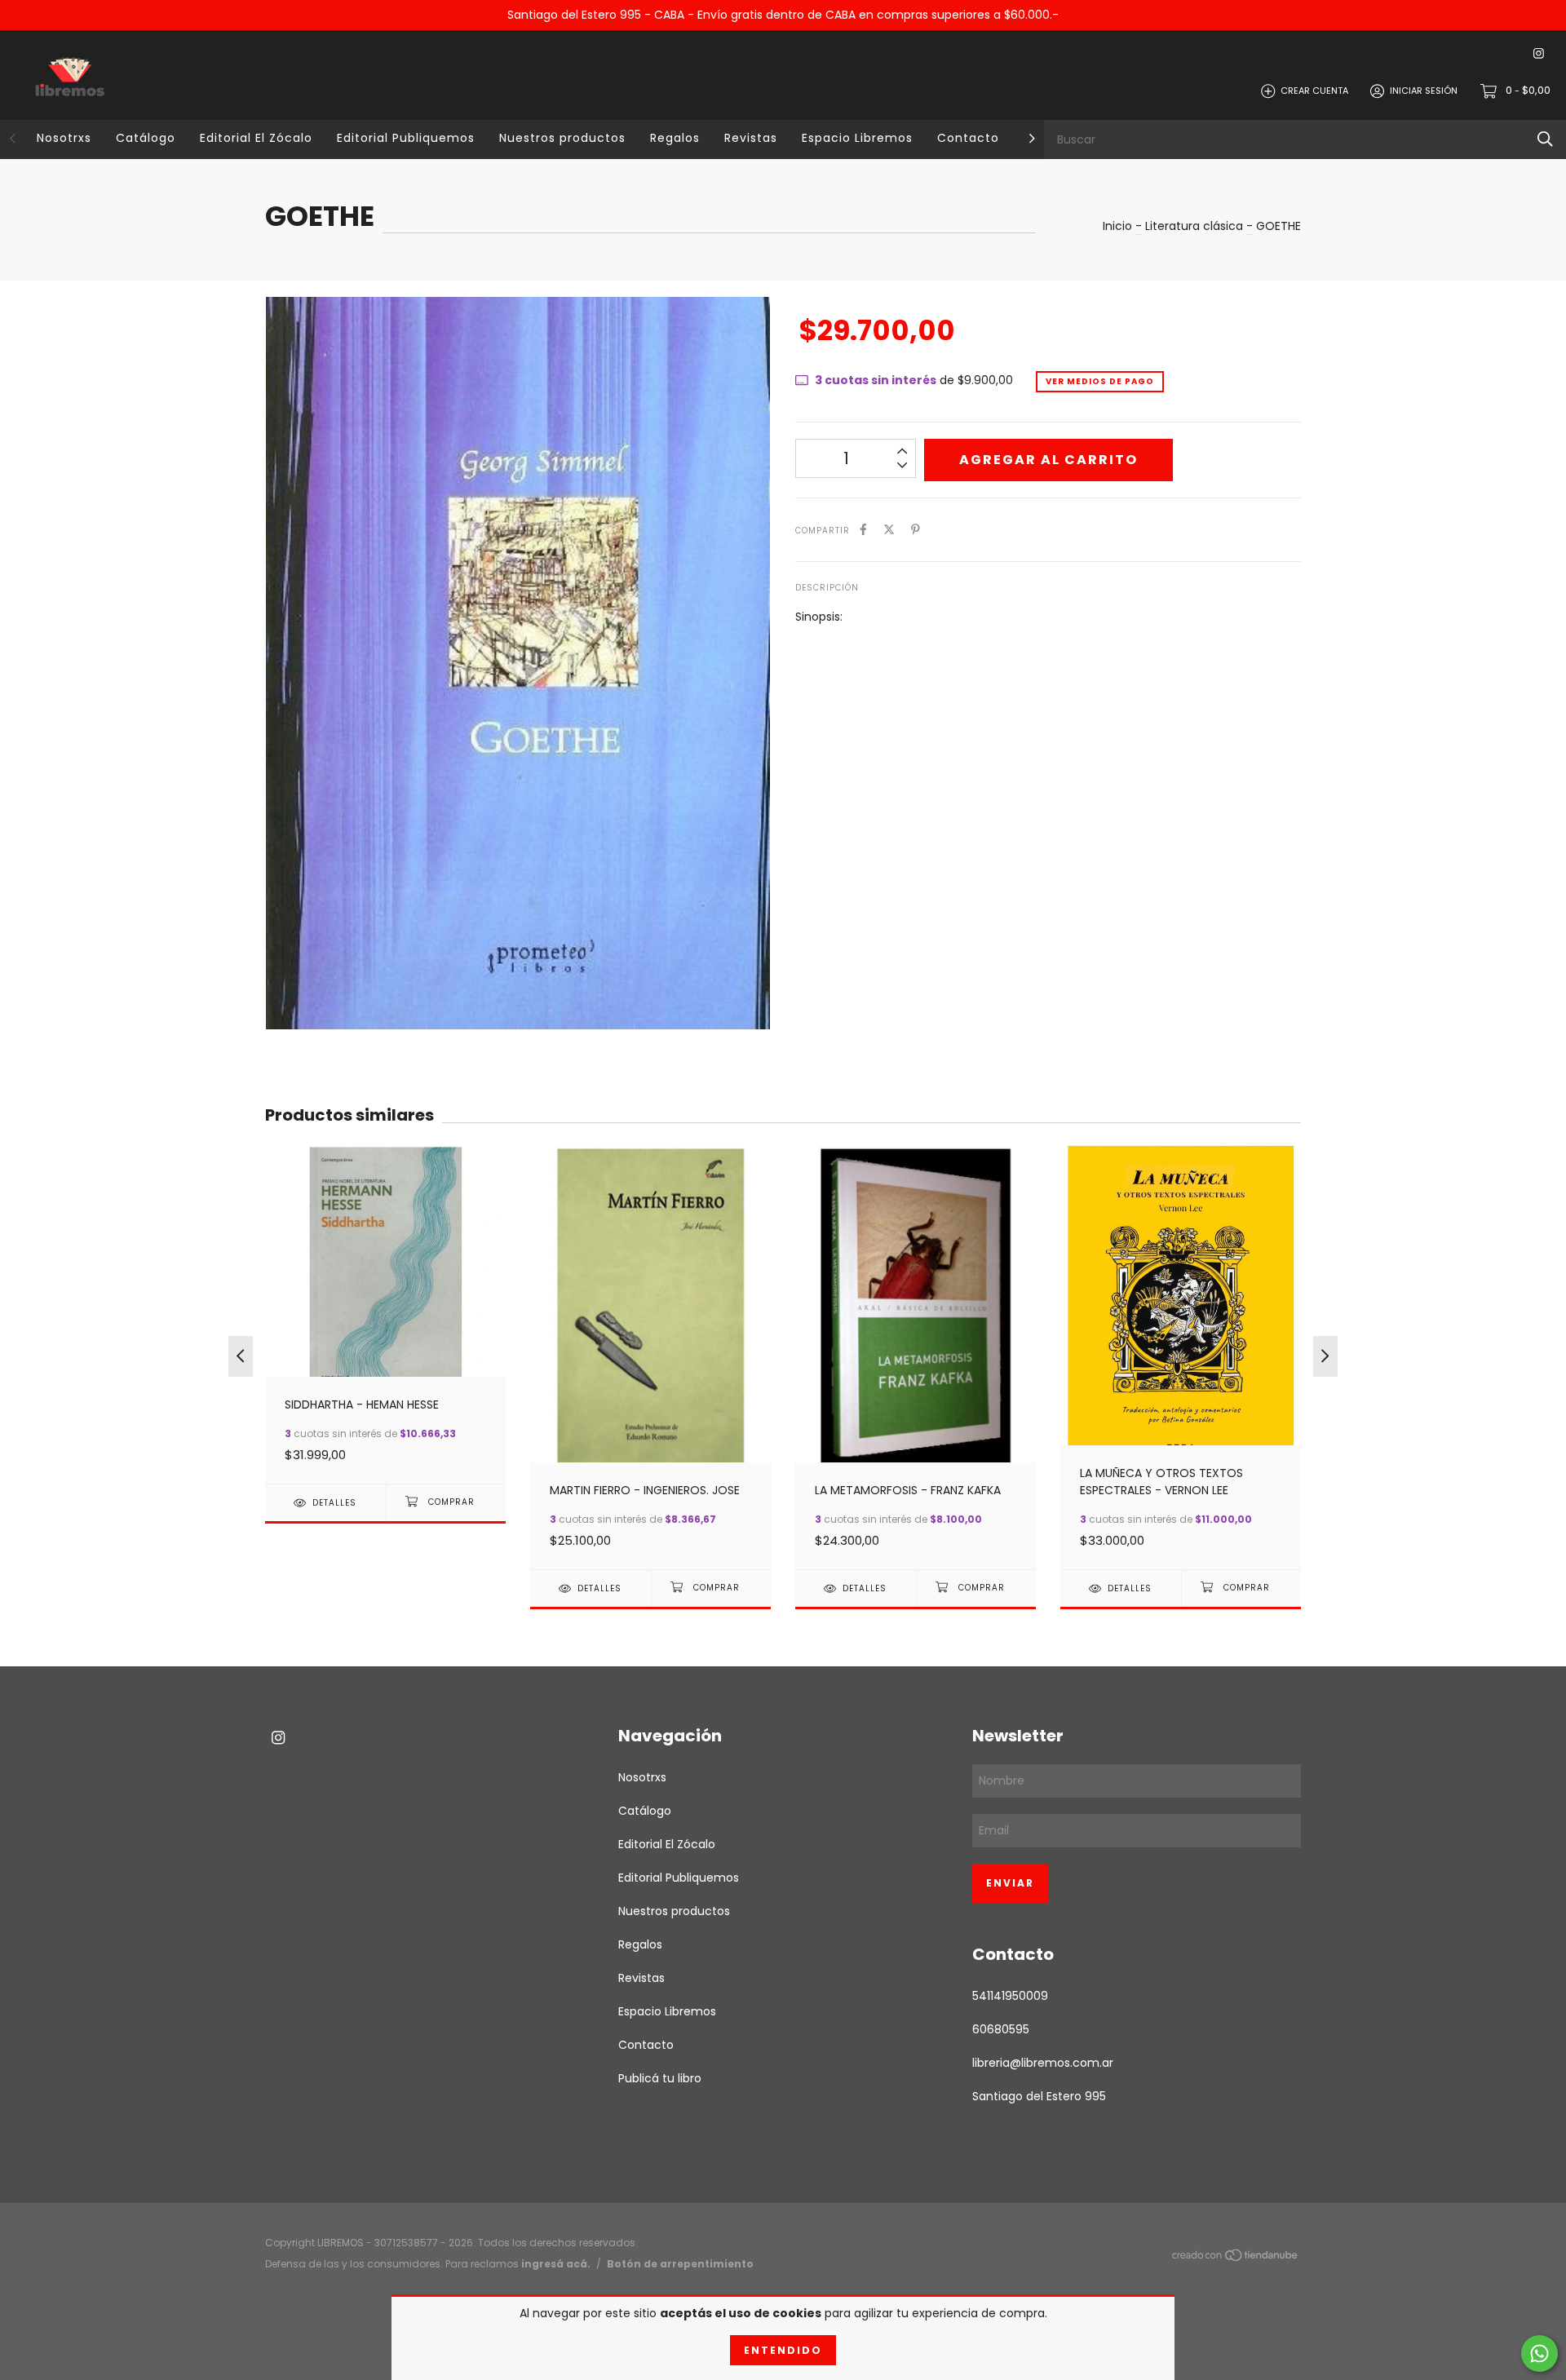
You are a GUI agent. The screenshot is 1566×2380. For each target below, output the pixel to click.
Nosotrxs (64, 138)
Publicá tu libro (660, 2078)
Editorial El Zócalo (256, 138)
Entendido (783, 2350)
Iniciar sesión (1424, 91)
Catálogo (146, 138)
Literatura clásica (1194, 226)
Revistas (751, 138)
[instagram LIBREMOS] (1539, 54)
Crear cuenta (1314, 91)
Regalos (675, 138)
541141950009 (1010, 1996)
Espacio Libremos (857, 138)
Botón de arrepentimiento (680, 2264)
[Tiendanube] (1236, 2258)
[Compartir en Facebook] (863, 530)
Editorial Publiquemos (406, 138)
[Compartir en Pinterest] (916, 530)
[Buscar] (1545, 139)
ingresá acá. (556, 2264)
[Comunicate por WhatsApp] (1539, 2353)
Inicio (1117, 226)
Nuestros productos (562, 138)
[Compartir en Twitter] (889, 530)
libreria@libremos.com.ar (1043, 2063)
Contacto (968, 138)
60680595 (1001, 2029)
